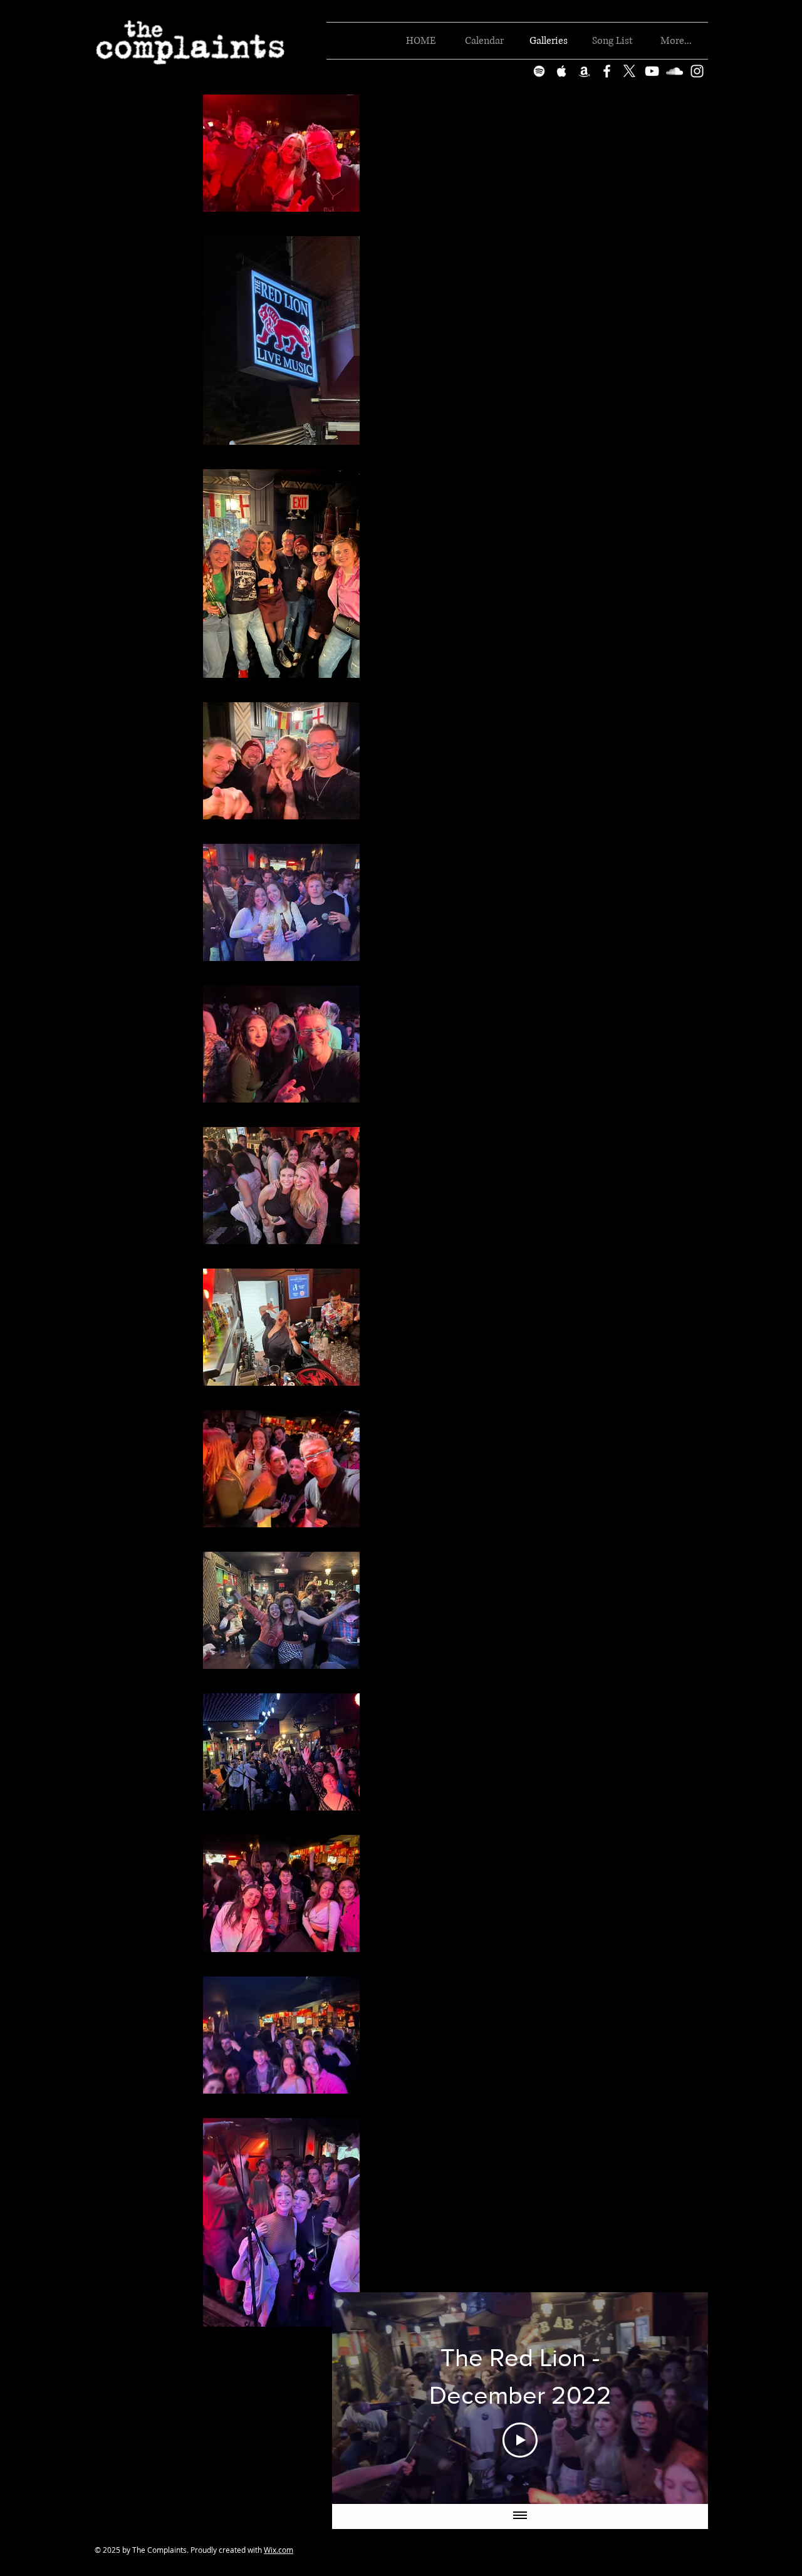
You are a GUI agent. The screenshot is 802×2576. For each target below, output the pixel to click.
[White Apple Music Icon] (562, 71)
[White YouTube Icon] (652, 71)
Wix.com (279, 2550)
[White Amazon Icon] (584, 71)
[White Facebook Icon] (607, 71)
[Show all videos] (520, 2516)
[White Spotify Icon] (539, 71)
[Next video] (682, 2398)
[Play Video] (520, 2440)
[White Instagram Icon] (697, 71)
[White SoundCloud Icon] (674, 71)
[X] (629, 71)
